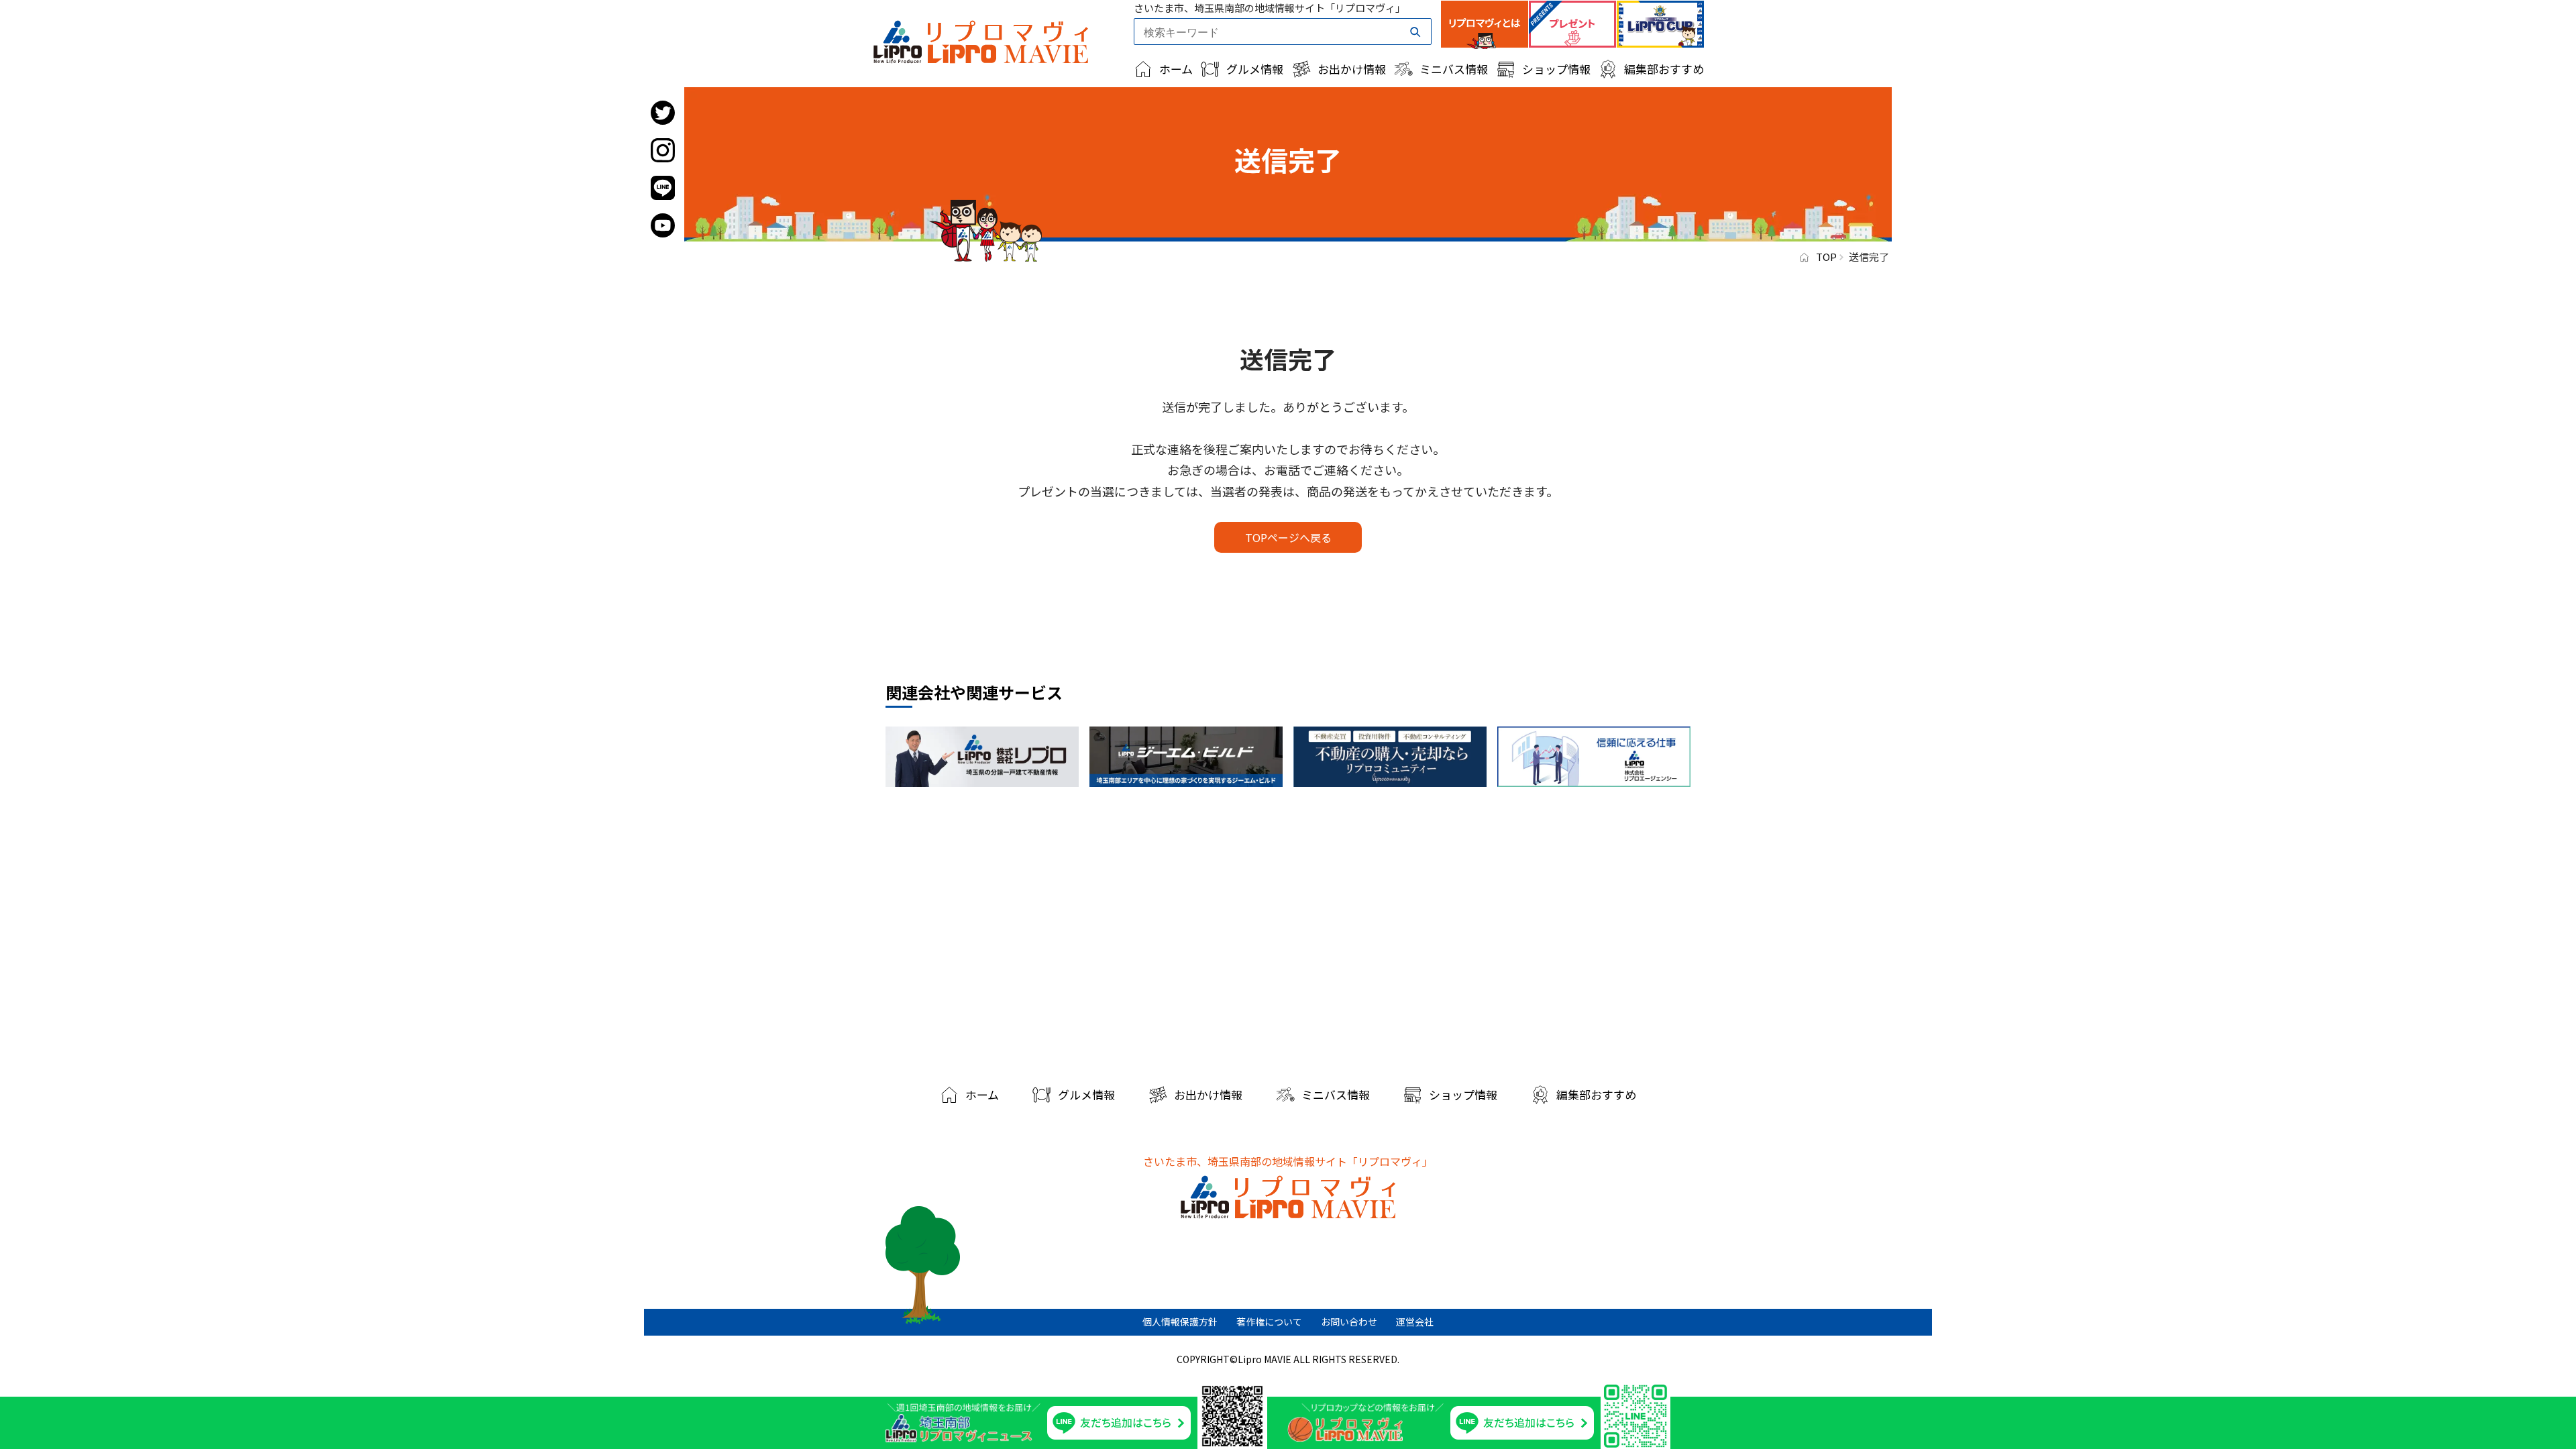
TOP (1826, 257)
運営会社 (1415, 1322)
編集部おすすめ (1664, 69)
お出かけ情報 (1352, 69)
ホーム (1176, 69)
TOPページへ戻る (1288, 537)
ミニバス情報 (1454, 69)
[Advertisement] (1288, 931)
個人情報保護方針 (1180, 1322)
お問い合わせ (1349, 1322)
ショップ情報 (1556, 69)
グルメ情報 (1255, 69)
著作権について (1269, 1322)
